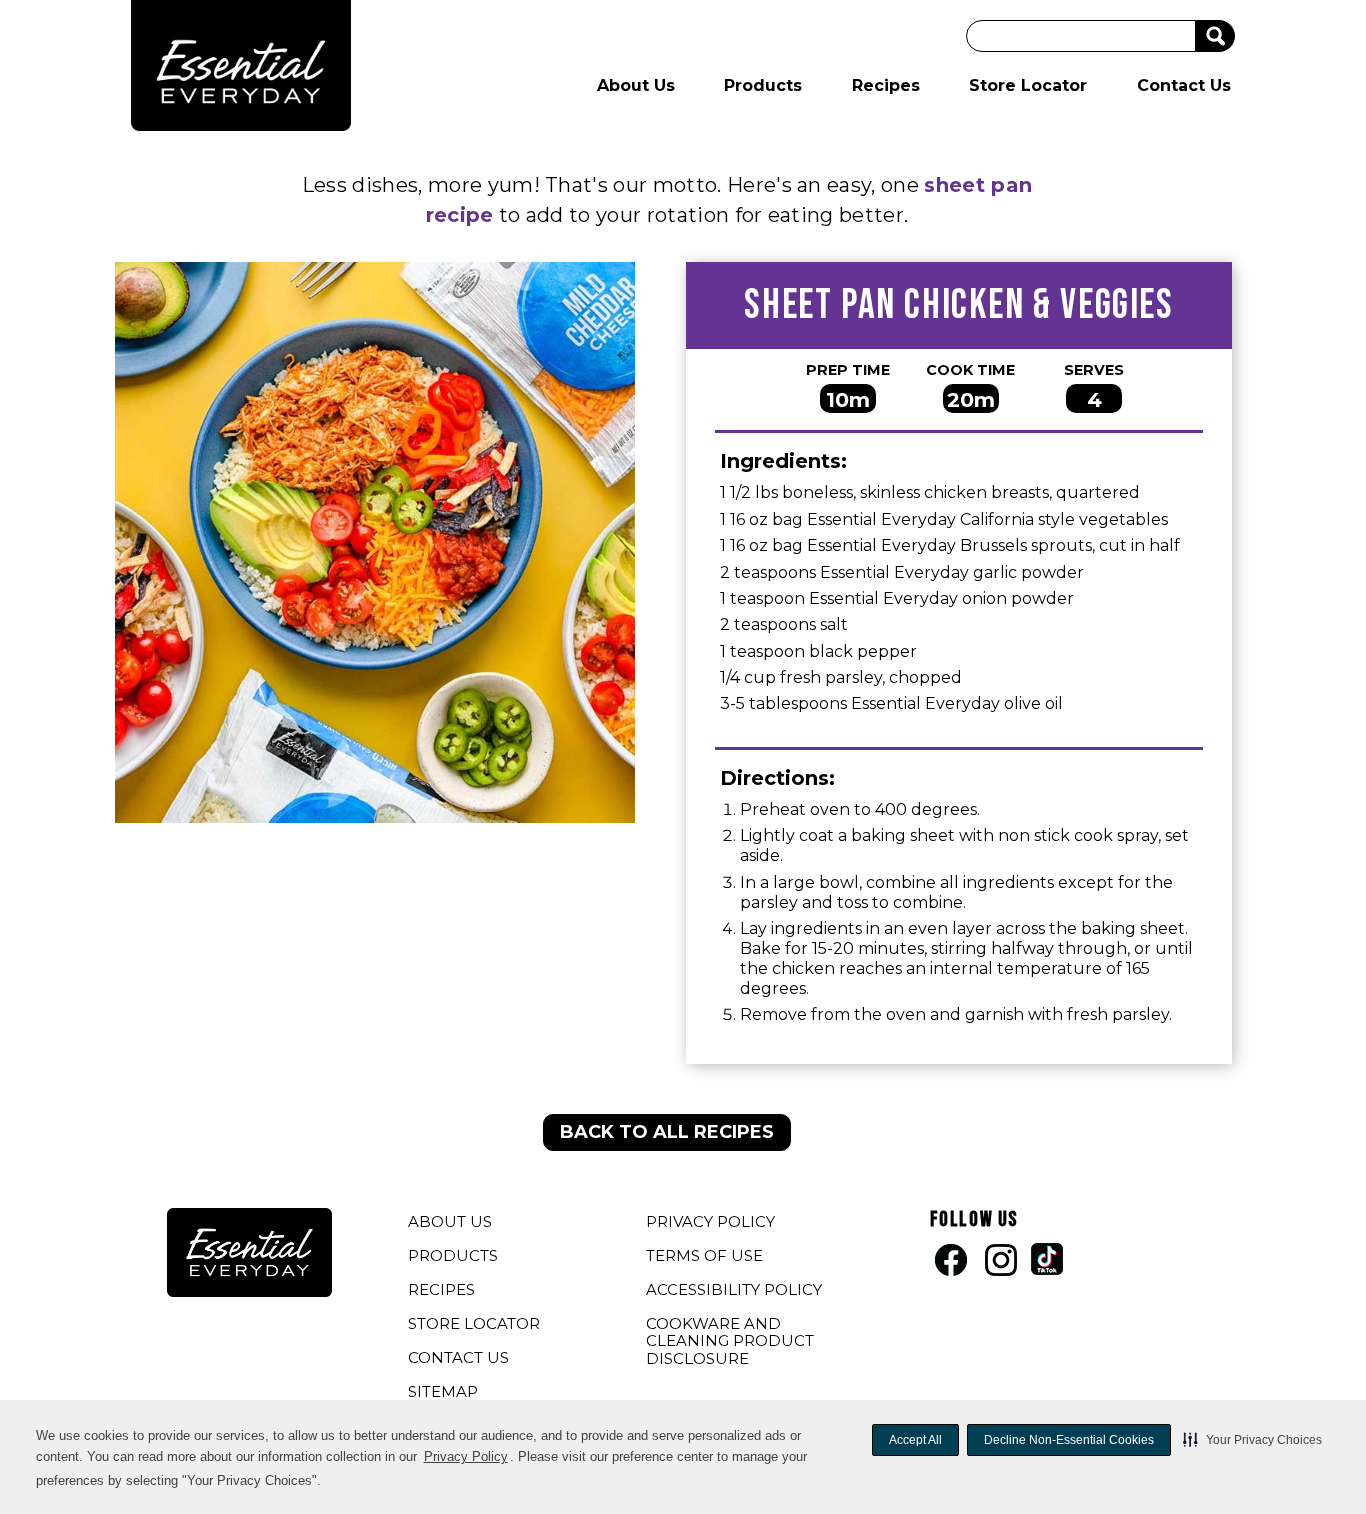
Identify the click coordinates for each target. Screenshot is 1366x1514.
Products (763, 85)
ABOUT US (450, 1221)
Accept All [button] (915, 1440)
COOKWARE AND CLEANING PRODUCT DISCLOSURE (730, 1343)
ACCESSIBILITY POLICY (736, 1292)
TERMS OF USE (707, 1258)
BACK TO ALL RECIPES (667, 1132)
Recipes (886, 85)
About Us (636, 85)
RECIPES (441, 1289)
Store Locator (1028, 85)
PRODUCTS (453, 1255)
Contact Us (1184, 85)
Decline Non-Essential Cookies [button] (1069, 1440)
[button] (1252, 1440)
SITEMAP (443, 1391)
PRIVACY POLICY (713, 1224)
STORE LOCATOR (474, 1323)
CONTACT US (458, 1357)
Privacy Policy (466, 1456)
